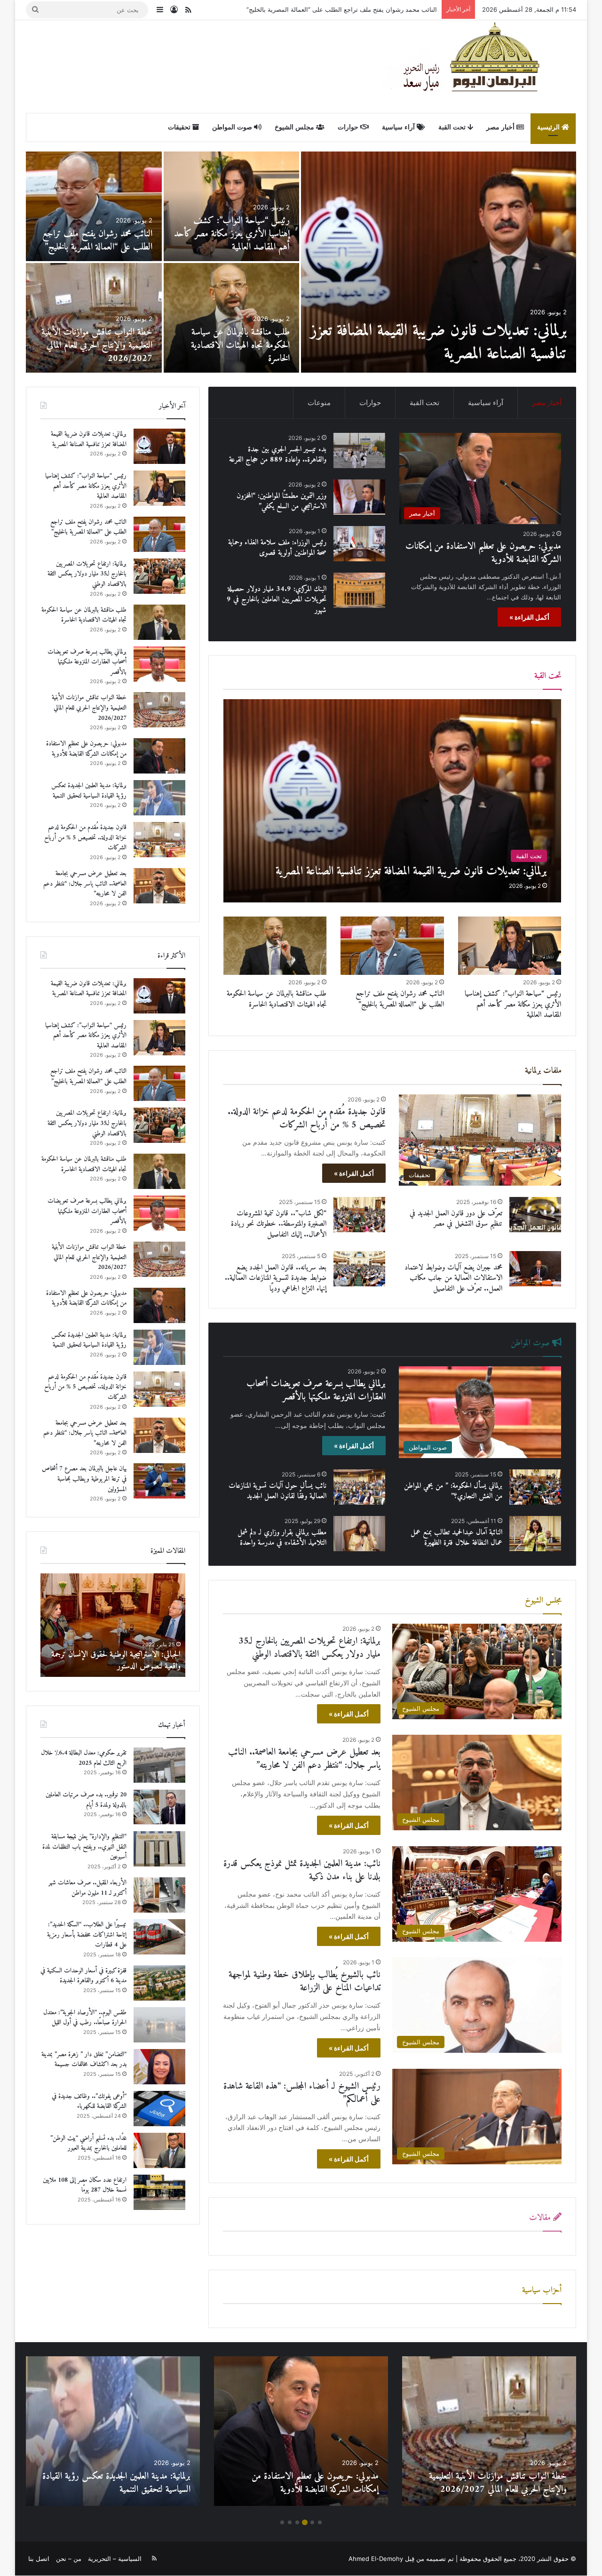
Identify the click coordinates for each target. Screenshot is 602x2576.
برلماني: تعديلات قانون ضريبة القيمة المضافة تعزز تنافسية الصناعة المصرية (89, 439)
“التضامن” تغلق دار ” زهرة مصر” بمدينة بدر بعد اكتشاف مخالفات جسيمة (84, 2060)
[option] (301, 262)
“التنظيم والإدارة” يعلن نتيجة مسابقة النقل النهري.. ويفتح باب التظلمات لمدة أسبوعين (84, 1847)
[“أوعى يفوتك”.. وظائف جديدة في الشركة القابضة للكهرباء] (159, 2109)
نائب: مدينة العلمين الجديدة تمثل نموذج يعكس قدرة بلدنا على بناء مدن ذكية (302, 1870)
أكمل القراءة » (529, 617)
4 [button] (297, 2522)
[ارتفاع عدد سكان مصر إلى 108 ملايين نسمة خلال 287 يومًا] (159, 2192)
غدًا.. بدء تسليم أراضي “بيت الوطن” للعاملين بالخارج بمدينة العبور (88, 2143)
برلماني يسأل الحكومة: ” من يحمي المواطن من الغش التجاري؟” (453, 1491)
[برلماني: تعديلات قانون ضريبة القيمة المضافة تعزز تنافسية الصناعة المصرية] (392, 801)
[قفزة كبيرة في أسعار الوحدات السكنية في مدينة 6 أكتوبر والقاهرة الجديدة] (159, 1983)
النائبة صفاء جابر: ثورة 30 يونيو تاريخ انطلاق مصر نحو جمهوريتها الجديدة (113, 1660)
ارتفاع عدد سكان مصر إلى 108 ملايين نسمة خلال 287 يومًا (85, 2185)
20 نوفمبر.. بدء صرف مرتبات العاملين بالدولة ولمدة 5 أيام (86, 1800)
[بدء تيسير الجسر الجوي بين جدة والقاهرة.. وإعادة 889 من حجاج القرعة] (94, 318)
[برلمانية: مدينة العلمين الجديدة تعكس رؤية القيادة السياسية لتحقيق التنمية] (232, 206)
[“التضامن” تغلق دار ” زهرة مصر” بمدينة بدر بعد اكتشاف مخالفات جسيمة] (159, 2067)
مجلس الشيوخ (295, 127)
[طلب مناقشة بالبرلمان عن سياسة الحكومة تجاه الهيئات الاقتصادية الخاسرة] (275, 946)
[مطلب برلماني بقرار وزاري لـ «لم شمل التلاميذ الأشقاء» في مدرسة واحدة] (359, 1534)
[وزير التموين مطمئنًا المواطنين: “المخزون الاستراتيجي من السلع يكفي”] (359, 497)
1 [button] (320, 2522)
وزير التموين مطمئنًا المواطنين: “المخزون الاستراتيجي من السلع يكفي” (281, 501)
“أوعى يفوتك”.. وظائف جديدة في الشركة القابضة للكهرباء (89, 2101)
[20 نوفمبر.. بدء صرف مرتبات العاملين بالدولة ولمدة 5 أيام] (159, 1807)
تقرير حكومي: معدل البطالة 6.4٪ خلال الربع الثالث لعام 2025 (84, 1758)
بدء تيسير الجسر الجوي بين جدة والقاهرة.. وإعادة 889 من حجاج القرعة (102, 346)
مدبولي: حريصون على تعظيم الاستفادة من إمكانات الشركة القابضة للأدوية (455, 343)
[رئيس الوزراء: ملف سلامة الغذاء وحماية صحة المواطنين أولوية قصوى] (359, 544)
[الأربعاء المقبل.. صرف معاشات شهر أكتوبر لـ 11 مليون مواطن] (159, 1895)
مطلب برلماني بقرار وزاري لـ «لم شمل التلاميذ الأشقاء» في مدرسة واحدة (282, 1538)
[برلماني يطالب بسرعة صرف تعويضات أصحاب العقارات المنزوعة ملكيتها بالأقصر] (159, 664)
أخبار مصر (501, 127)
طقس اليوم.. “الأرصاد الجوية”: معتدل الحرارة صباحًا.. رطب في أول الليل (85, 2018)
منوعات (319, 403)
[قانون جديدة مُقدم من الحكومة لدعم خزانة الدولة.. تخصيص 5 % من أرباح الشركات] (94, 206)
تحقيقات (180, 127)
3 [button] (305, 2522)
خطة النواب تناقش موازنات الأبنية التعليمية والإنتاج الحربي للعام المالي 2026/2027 (89, 708)
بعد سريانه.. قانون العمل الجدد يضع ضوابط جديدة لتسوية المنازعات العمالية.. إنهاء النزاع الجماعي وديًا (276, 1278)
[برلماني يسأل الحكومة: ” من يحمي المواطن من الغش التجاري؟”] (535, 1487)
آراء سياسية (399, 127)
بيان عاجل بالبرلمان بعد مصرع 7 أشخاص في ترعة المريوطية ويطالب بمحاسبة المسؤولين (238, 346)
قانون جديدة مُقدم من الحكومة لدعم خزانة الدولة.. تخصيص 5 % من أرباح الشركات (95, 234)
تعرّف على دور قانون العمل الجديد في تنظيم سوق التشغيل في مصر (456, 1219)
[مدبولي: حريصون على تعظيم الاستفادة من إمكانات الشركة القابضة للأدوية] (439, 262)
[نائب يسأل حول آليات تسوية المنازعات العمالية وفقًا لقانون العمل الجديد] (359, 1487)
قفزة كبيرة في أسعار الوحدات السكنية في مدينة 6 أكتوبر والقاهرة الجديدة (83, 1976)
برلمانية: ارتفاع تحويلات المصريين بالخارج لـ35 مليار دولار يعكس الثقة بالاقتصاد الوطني (309, 1648)
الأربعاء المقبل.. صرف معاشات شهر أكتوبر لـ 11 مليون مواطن (87, 1888)
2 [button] (312, 2522)
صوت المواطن (233, 127)
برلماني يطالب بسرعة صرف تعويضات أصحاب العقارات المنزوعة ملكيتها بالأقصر (316, 1391)
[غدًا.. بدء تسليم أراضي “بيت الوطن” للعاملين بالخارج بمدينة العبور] (159, 2150)
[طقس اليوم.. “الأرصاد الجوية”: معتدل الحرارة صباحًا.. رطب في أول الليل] (159, 2025)
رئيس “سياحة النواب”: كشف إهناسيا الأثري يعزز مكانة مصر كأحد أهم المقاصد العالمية (513, 1004)
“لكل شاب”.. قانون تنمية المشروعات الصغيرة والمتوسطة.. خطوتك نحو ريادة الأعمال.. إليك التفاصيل (279, 1224)
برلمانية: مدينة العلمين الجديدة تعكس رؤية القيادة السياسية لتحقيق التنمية (234, 241)
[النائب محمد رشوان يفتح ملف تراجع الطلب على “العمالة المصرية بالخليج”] (392, 946)
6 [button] (282, 2522)
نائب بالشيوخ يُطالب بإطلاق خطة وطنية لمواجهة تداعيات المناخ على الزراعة (305, 1982)
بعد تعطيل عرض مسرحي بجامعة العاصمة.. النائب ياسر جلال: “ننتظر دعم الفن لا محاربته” (304, 1759)
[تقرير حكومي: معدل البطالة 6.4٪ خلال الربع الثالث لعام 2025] (159, 1765)
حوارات (349, 127)
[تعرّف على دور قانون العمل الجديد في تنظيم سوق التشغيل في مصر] (535, 1215)
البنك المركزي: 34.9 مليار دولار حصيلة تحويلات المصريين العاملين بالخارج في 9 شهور (277, 600)
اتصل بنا (39, 2559)
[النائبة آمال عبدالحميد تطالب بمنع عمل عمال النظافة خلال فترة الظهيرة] (535, 1534)
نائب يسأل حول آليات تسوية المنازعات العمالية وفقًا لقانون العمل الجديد (277, 1491)
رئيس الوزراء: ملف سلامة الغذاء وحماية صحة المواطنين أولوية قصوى (277, 548)
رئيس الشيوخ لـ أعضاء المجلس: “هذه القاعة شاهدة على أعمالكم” (302, 2093)
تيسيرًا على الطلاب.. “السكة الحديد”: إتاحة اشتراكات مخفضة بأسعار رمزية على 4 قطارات (87, 1935)
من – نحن (69, 2559)
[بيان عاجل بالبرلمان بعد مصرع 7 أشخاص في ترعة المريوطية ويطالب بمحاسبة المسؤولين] (232, 318)
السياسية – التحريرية (115, 2559)
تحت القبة (453, 127)
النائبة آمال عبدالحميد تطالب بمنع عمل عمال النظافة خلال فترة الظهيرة (456, 1538)
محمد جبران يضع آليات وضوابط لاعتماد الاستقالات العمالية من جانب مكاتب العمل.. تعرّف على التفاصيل (453, 1278)
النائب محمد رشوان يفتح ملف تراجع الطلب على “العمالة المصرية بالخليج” (400, 999)
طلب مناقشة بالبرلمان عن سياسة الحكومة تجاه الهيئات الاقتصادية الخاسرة (340, 9)
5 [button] (290, 2522)
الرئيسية (549, 127)
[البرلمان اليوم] (479, 66)
